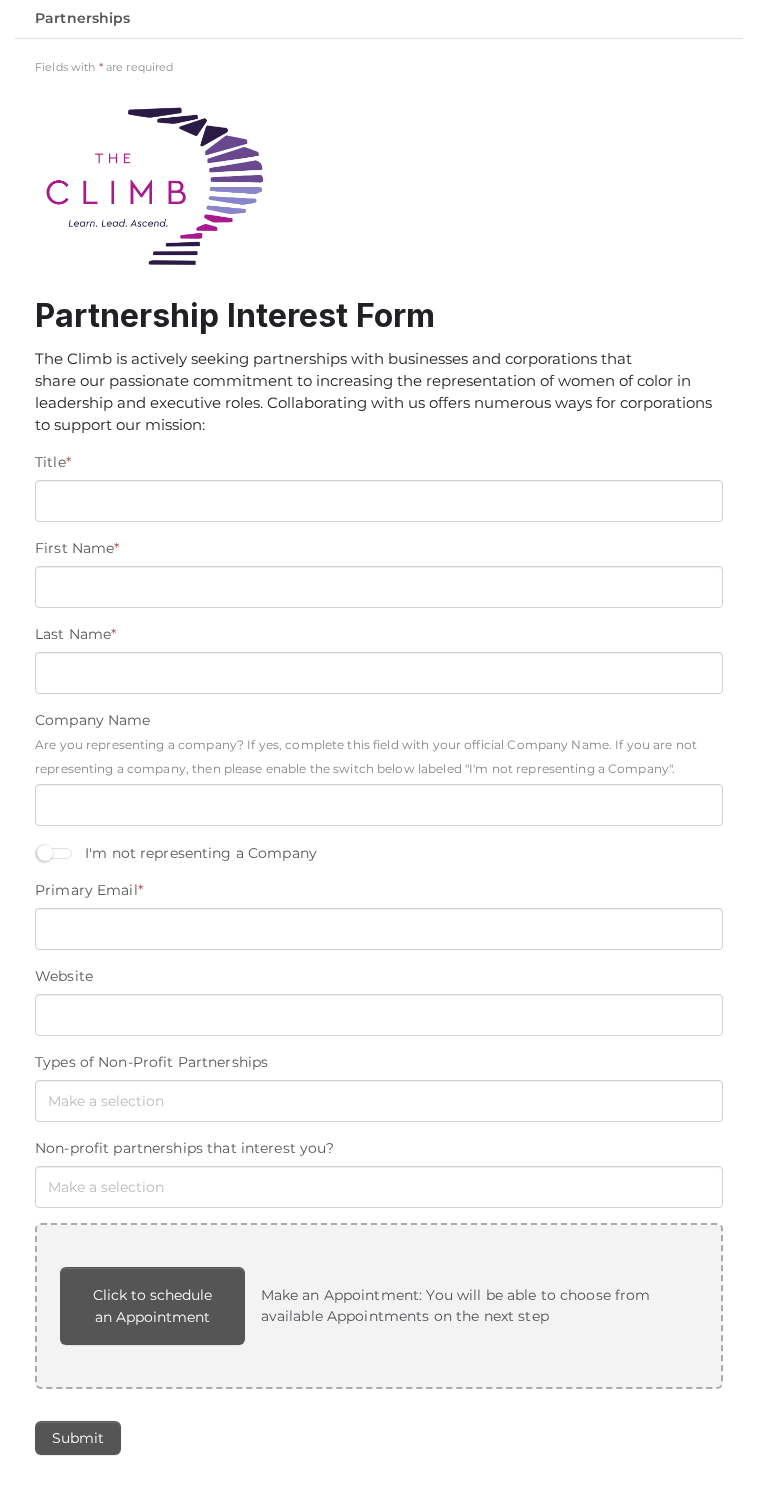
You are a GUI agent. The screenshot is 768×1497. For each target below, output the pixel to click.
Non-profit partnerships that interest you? (185, 1148)
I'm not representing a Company (201, 853)
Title (53, 462)
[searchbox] (139, 1101)
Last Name (75, 634)
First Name (77, 548)
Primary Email (89, 890)
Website (64, 976)
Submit (78, 1438)
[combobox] (379, 1101)
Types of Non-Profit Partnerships (151, 1062)
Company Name (93, 720)
